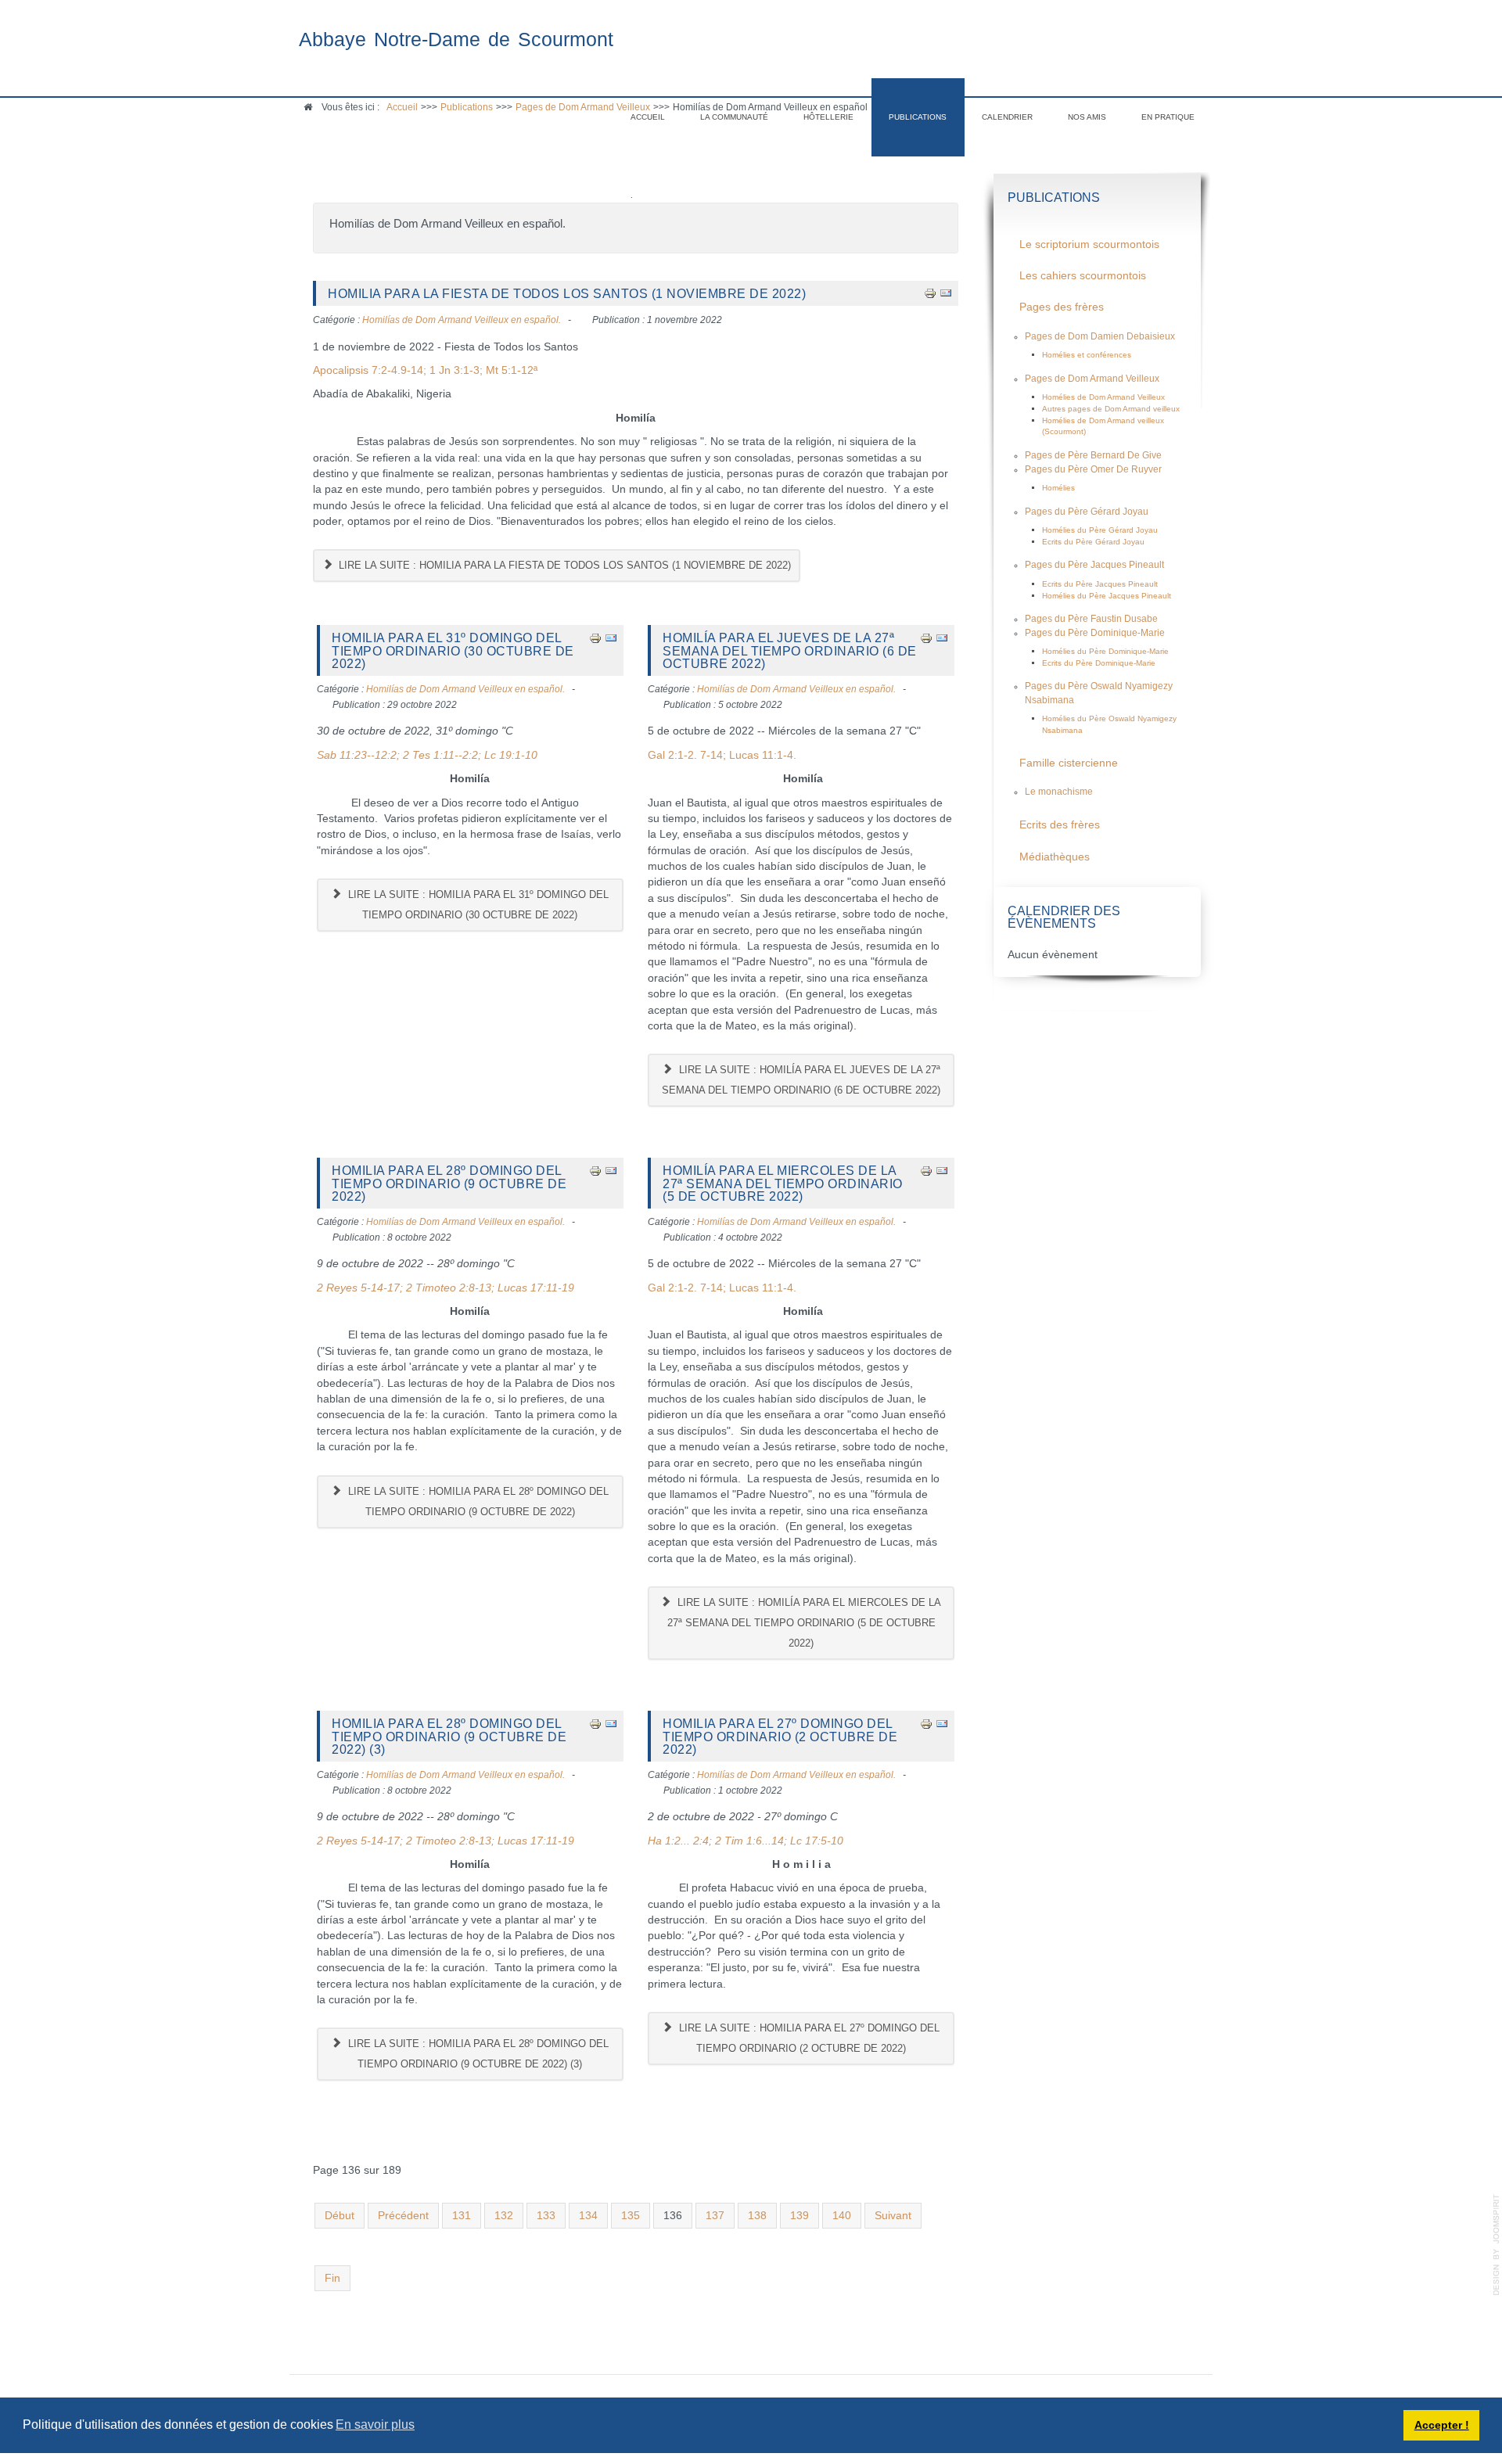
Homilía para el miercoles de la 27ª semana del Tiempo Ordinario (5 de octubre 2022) (783, 1183)
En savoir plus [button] (375, 2424)
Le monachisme (1059, 792)
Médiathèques (1055, 857)
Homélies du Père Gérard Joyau (1100, 530)
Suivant (893, 2216)
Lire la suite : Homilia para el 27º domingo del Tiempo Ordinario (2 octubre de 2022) (808, 2038)
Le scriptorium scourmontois (1089, 244)
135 (631, 2216)
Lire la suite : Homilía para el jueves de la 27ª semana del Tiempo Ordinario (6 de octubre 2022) (801, 1080)
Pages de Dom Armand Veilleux (1092, 379)
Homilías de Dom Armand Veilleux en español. (462, 320)
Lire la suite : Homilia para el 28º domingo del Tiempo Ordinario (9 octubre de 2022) (477, 1501)
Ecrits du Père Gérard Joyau (1093, 542)
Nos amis (1087, 117)
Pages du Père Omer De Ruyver (1093, 469)
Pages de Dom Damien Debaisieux (1100, 336)
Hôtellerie (828, 117)
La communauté (734, 117)
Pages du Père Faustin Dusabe (1091, 619)
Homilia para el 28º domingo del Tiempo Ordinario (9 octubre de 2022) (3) (449, 1736)
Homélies (1058, 488)
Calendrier (1007, 117)
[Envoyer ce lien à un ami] (946, 293)
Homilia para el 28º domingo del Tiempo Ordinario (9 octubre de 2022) (449, 1183)
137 (715, 2216)
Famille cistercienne (1069, 763)
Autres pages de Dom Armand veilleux (1111, 409)
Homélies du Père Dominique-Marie (1105, 651)
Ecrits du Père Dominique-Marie (1099, 663)
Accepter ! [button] (1442, 2425)
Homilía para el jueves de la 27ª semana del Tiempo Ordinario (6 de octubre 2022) (790, 650)
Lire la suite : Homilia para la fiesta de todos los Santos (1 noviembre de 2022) (563, 565)
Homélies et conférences (1087, 355)
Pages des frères (1062, 307)
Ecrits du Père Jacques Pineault (1100, 584)
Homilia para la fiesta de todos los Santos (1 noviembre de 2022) (567, 293)
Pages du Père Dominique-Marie (1095, 633)
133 (546, 2216)
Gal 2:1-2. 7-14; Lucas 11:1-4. (722, 755)
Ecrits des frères (1060, 825)
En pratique (1168, 117)
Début (340, 2216)
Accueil (648, 117)
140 (842, 2216)
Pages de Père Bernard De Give (1093, 455)
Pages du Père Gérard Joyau (1087, 512)
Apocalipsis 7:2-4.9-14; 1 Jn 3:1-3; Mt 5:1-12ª (425, 370)
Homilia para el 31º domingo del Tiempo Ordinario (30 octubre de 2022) (453, 650)
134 (588, 2216)
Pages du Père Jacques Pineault (1094, 565)
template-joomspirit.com (1497, 2245)
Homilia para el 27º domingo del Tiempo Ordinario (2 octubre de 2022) (780, 1736)
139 (800, 2216)
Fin (332, 2278)
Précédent (403, 2216)
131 (462, 2216)
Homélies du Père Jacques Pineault (1107, 596)
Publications (918, 117)
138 (757, 2216)
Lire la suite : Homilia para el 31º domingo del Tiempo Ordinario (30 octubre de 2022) (477, 905)
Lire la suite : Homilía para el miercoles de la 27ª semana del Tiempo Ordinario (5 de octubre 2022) (805, 1623)
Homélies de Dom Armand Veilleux (1103, 397)
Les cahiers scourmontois (1083, 276)
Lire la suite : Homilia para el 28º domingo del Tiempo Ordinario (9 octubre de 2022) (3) (477, 2054)
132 (504, 2216)
